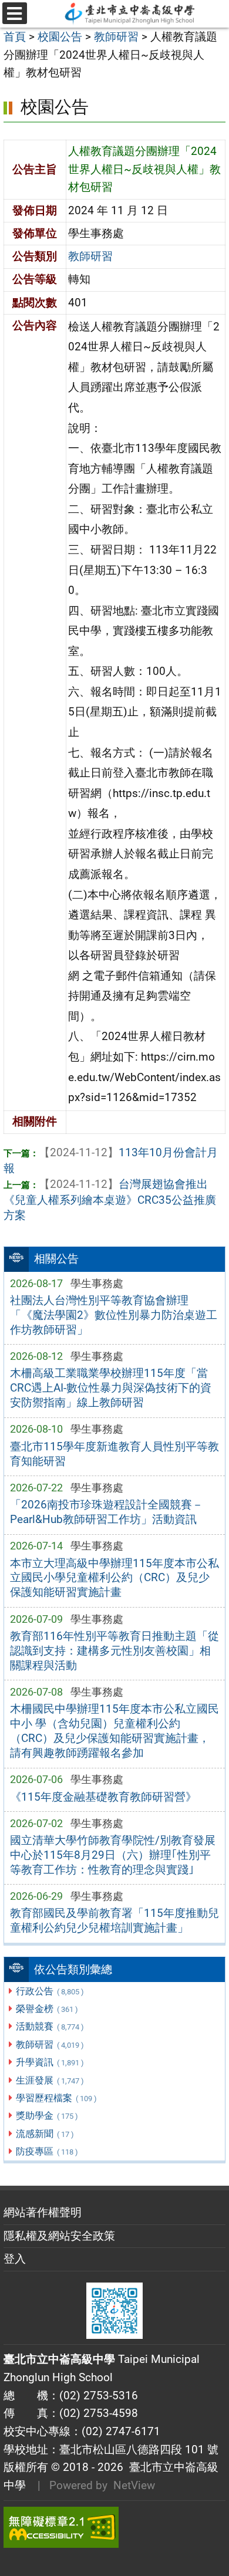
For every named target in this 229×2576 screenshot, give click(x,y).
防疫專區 (47, 2151)
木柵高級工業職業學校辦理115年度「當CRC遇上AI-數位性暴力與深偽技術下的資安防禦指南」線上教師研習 (111, 1388)
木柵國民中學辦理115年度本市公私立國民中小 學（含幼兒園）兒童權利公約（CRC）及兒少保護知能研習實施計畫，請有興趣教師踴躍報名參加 (114, 1731)
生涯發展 (50, 2080)
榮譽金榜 (47, 2009)
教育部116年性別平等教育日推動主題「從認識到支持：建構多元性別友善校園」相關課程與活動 (114, 1651)
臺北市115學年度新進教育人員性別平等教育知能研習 (114, 1454)
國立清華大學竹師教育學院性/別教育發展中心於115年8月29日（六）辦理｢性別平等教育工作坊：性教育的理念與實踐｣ (113, 1855)
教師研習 (50, 2045)
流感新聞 (45, 2134)
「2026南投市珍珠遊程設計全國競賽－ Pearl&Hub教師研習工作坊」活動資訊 (107, 1512)
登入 (15, 2259)
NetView (134, 2485)
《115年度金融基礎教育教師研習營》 (103, 1797)
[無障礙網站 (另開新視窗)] (114, 2527)
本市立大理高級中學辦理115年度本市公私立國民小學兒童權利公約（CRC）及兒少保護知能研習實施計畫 (114, 1578)
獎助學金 (47, 2116)
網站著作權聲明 (43, 2212)
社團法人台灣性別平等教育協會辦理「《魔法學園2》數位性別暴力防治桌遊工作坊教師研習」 (114, 1315)
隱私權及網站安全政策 (59, 2236)
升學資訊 (50, 2062)
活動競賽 (50, 2026)
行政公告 (50, 1991)
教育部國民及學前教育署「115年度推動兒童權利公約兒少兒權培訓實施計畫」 (114, 1920)
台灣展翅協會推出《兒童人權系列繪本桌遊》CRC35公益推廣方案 (110, 1200)
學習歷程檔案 (56, 2098)
